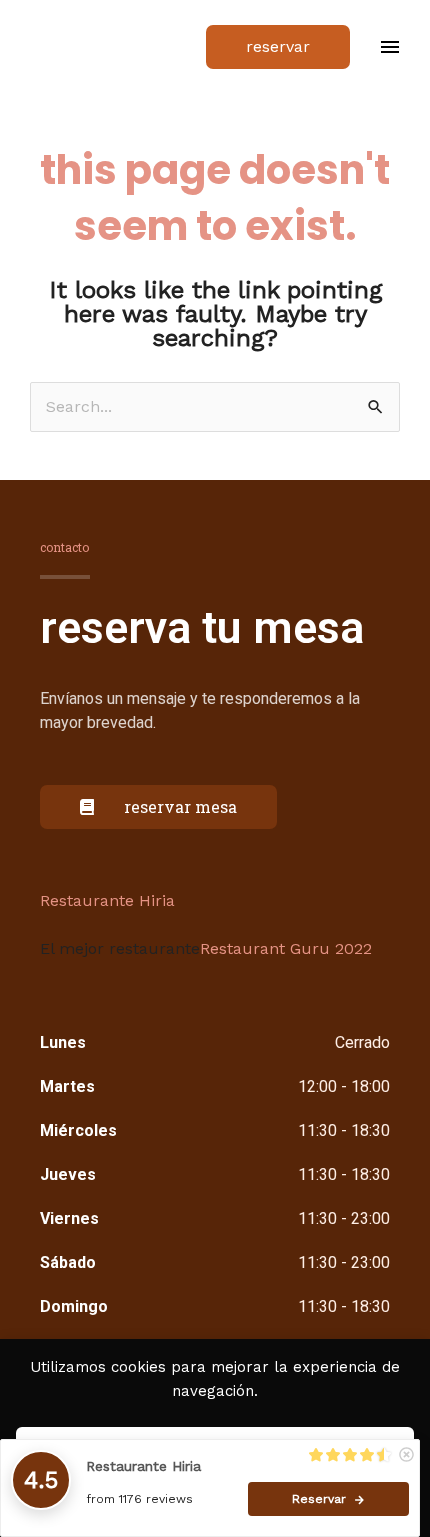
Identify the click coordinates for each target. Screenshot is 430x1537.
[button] (278, 47)
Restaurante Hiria (107, 900)
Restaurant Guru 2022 (286, 948)
